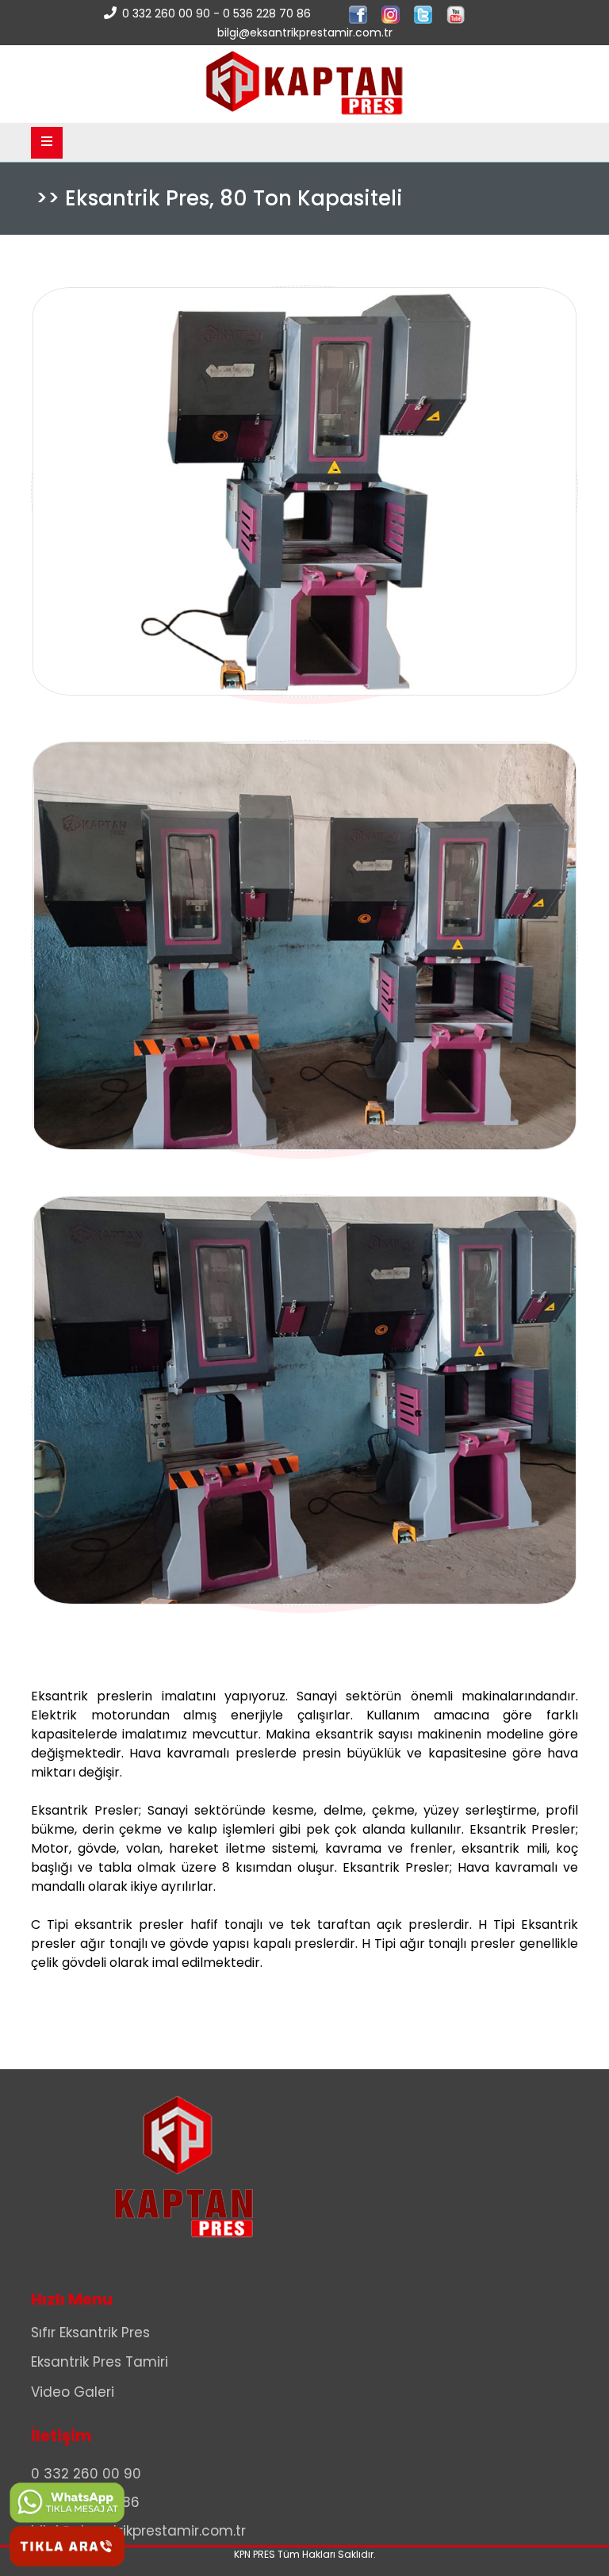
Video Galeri (73, 2392)
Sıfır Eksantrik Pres (90, 2333)
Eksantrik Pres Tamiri (100, 2362)
